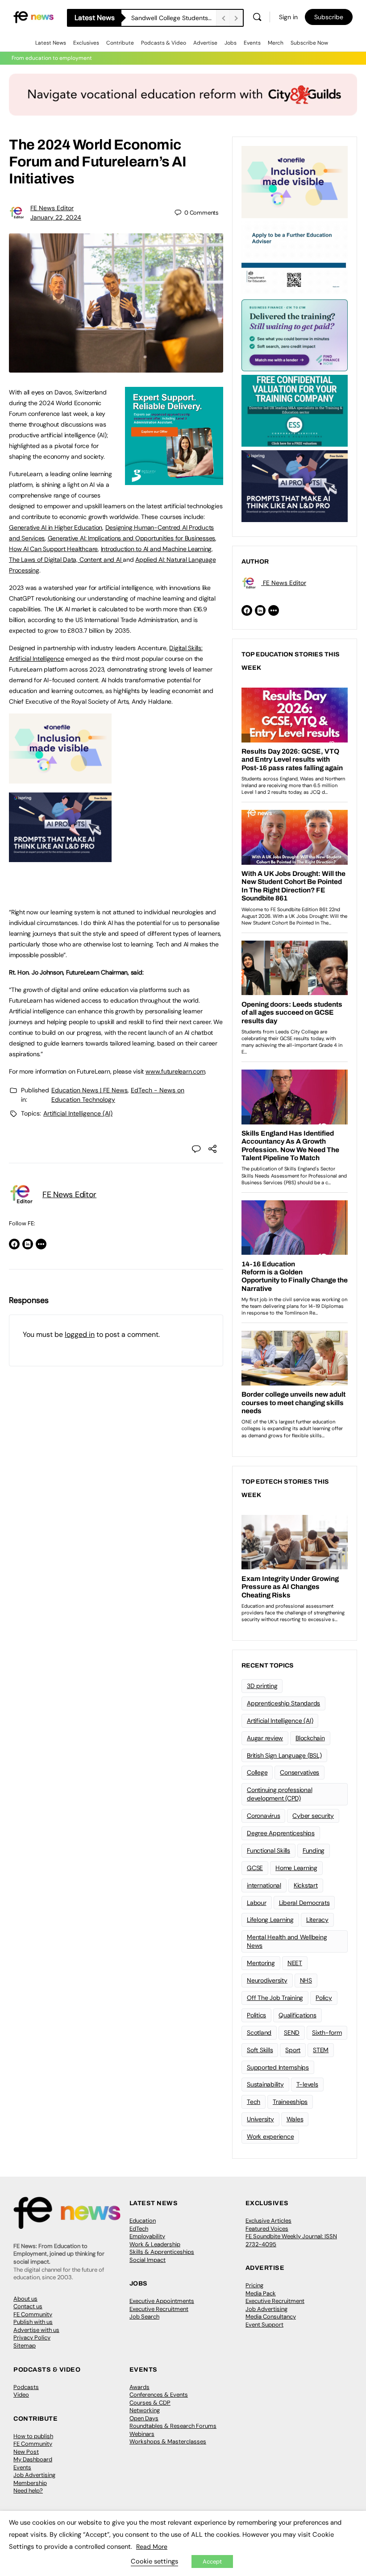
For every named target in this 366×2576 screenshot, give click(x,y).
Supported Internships (278, 2067)
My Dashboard (33, 2459)
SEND (292, 2033)
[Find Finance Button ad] (295, 335)
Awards (139, 2387)
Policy (324, 1998)
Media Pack (261, 2293)
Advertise (205, 43)
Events (252, 43)
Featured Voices (267, 2229)
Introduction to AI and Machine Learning (156, 549)
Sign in (288, 17)
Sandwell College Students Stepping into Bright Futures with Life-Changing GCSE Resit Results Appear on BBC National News (174, 18)
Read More (152, 2547)
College (257, 1772)
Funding (314, 1850)
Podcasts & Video (164, 43)
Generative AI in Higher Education (56, 527)
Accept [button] (212, 2561)
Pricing (254, 2285)
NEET (295, 1963)
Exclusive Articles (268, 2221)
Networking (145, 2410)
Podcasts (26, 2387)
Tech (254, 2102)
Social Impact (148, 2260)
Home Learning (296, 1868)
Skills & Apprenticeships (162, 2252)
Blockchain (310, 1738)
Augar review (265, 1738)
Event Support (264, 2325)
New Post (26, 2452)
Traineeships (290, 2102)
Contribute (120, 43)
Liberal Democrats (304, 1903)
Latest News (51, 43)
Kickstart (306, 1885)
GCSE (255, 1868)
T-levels (307, 2084)
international (264, 1885)
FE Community (33, 2314)
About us (25, 2299)
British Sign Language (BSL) (284, 1755)
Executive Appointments (162, 2301)
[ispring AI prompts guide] (60, 857)
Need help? (28, 2491)
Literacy (317, 1920)
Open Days (144, 2418)
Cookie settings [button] (154, 2561)
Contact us (28, 2306)
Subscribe (329, 17)
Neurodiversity (267, 1980)
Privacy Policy (32, 2337)
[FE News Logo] (33, 17)
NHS (306, 1980)
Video (21, 2395)
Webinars (142, 2434)
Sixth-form (327, 2033)
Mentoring (261, 1963)
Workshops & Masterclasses (168, 2441)
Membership (30, 2483)
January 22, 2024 (56, 217)
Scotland (259, 2033)
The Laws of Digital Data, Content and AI (66, 560)
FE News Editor (52, 208)
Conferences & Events (159, 2395)
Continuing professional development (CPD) (279, 1794)
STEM (321, 2050)
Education (143, 2221)
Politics (256, 2015)
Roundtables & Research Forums (173, 2426)
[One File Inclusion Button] (60, 779)
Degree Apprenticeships (281, 1833)
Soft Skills (260, 2050)
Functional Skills (268, 1850)
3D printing (262, 1686)
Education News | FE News (89, 1090)
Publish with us (33, 2322)
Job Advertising (266, 2309)
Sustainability (265, 2084)
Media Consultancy (271, 2317)
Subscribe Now (309, 43)
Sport (293, 2050)
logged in (80, 1334)
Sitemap (25, 2346)
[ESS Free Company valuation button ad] (295, 410)
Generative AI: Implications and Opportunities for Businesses (132, 538)
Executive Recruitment (159, 2309)
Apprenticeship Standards (283, 1703)
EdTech (139, 2229)
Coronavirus (263, 1816)
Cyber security (313, 1816)
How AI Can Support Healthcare (53, 549)
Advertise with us (36, 2330)
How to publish (33, 2436)
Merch (276, 43)
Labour (257, 1903)
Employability (147, 2236)
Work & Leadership (155, 2244)
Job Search (144, 2317)
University (260, 2119)
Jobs (231, 43)
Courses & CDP (150, 2403)
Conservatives (299, 1772)
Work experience (270, 2136)
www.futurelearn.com (175, 1071)
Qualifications (297, 2015)
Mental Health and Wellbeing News (287, 1941)
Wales (295, 2119)
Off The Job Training (275, 1998)
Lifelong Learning (270, 1920)
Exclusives (86, 43)
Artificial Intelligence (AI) (78, 1113)
